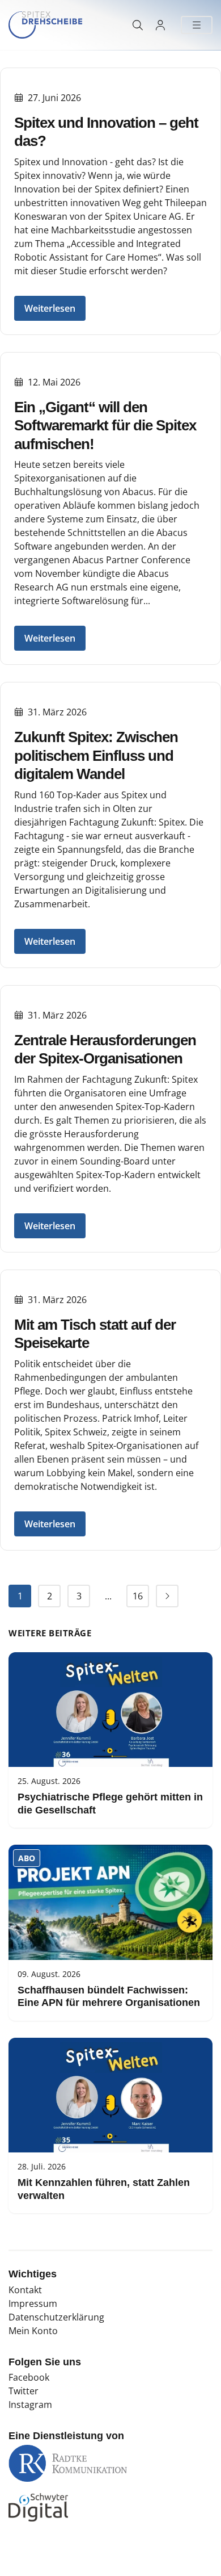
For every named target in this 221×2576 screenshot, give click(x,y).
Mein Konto (33, 2331)
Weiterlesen (50, 308)
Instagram (30, 2405)
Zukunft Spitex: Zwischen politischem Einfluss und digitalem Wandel (96, 755)
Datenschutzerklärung (56, 2317)
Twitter (24, 2391)
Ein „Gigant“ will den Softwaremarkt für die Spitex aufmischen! (105, 426)
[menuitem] (20, 1596)
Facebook (29, 2377)
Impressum (33, 2303)
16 (138, 1596)
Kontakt (25, 2290)
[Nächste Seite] (167, 1596)
